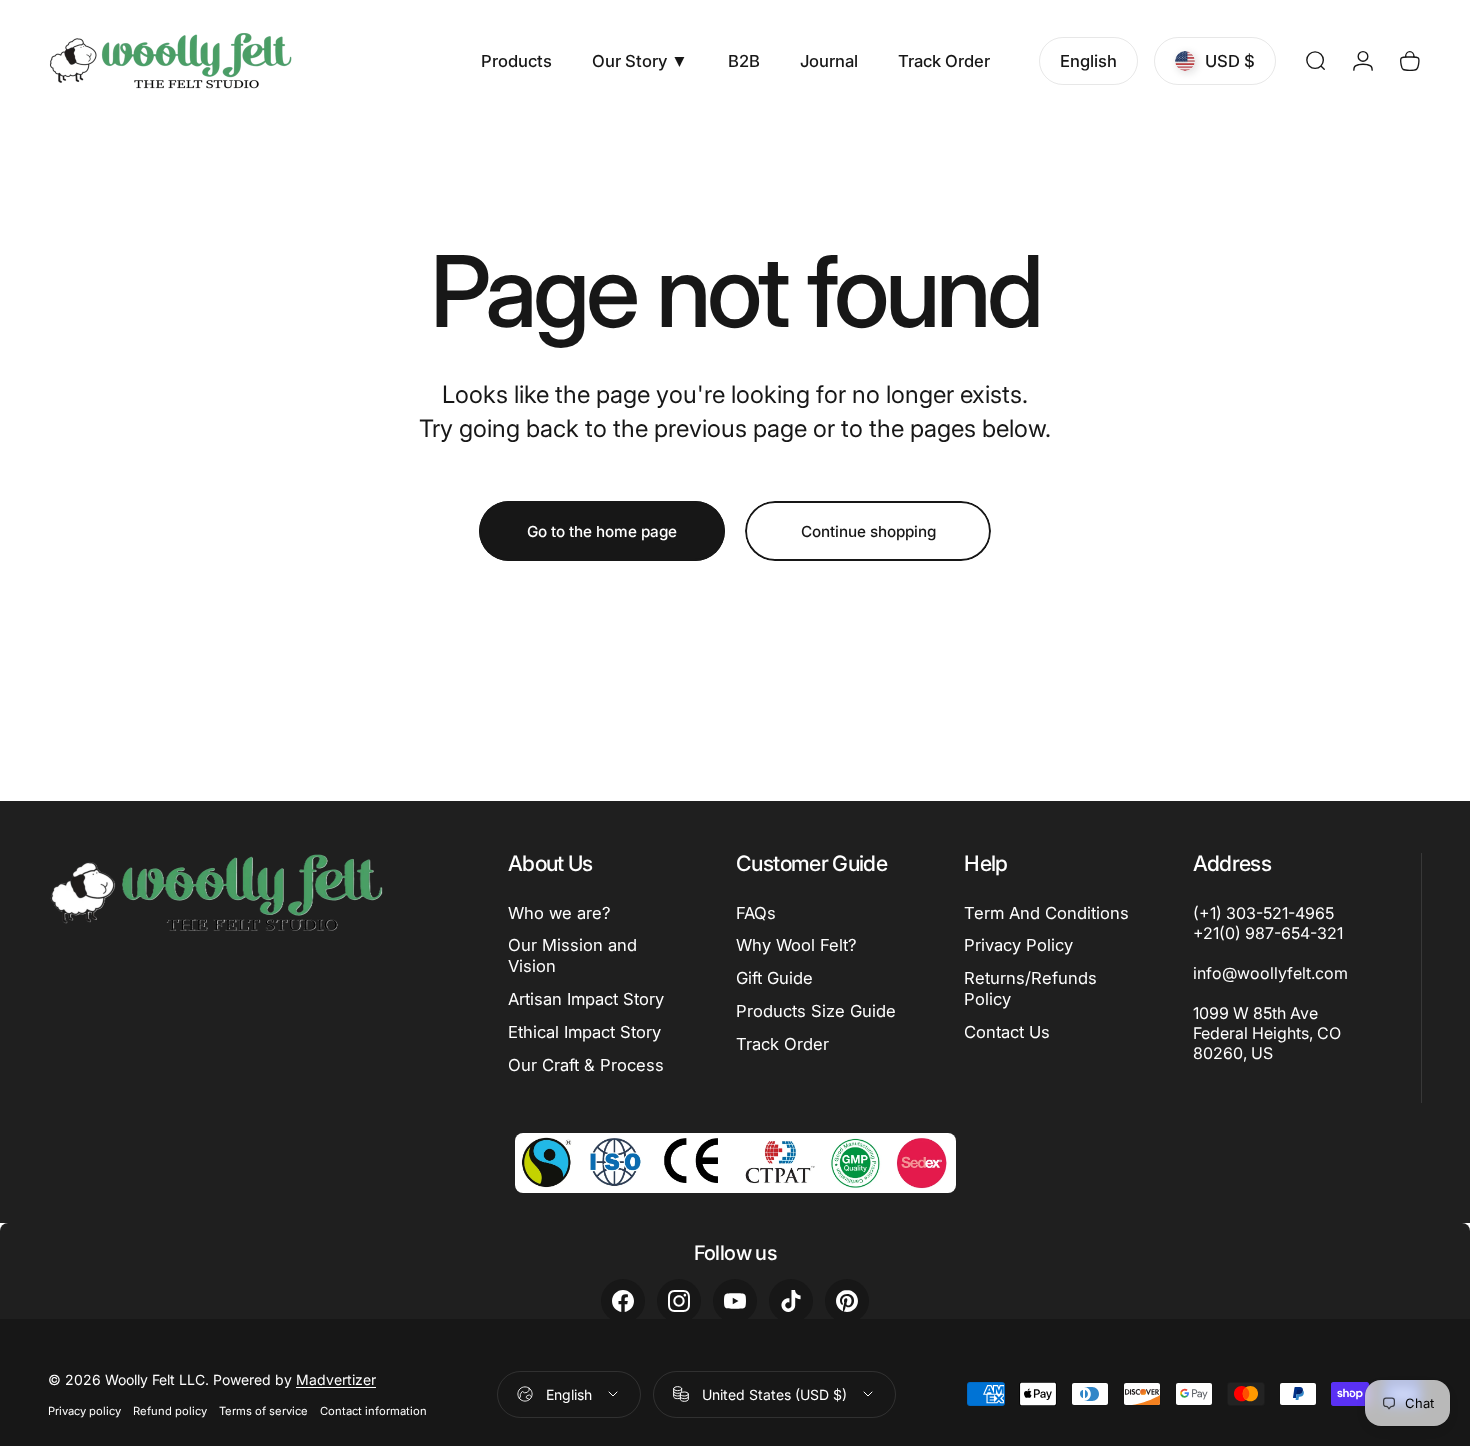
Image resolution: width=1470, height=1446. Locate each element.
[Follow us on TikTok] (791, 1301)
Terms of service (263, 1411)
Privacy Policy (1018, 945)
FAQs (756, 913)
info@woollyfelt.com (1270, 973)
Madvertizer (336, 1379)
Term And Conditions (1046, 913)
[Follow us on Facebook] (623, 1301)
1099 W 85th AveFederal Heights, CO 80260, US (1267, 1033)
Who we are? (559, 913)
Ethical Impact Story (584, 1032)
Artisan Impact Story (586, 999)
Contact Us (1007, 1032)
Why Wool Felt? (796, 945)
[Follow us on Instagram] (679, 1301)
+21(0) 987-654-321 (1268, 933)
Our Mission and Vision (572, 955)
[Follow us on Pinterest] (847, 1301)
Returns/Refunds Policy (1030, 988)
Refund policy (170, 1411)
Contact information (373, 1411)
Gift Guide (774, 978)
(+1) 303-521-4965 (1263, 913)
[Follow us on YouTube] (735, 1301)
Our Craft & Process (586, 1065)
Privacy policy (84, 1411)
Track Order (782, 1044)
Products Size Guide (816, 1011)
